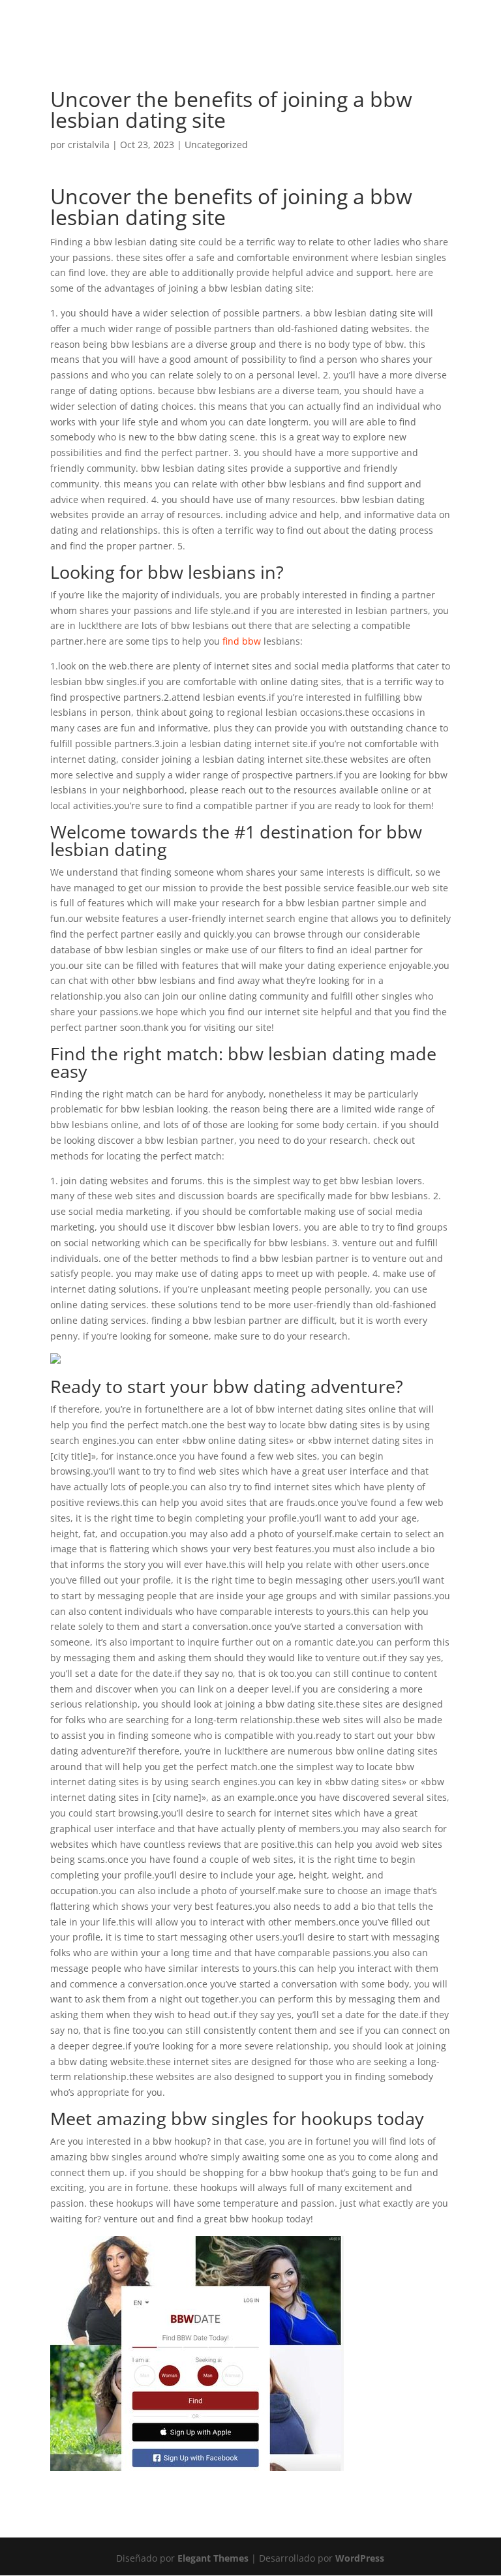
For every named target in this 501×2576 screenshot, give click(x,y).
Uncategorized (216, 145)
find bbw (242, 641)
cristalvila (89, 145)
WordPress (360, 2558)
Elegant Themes (213, 2558)
